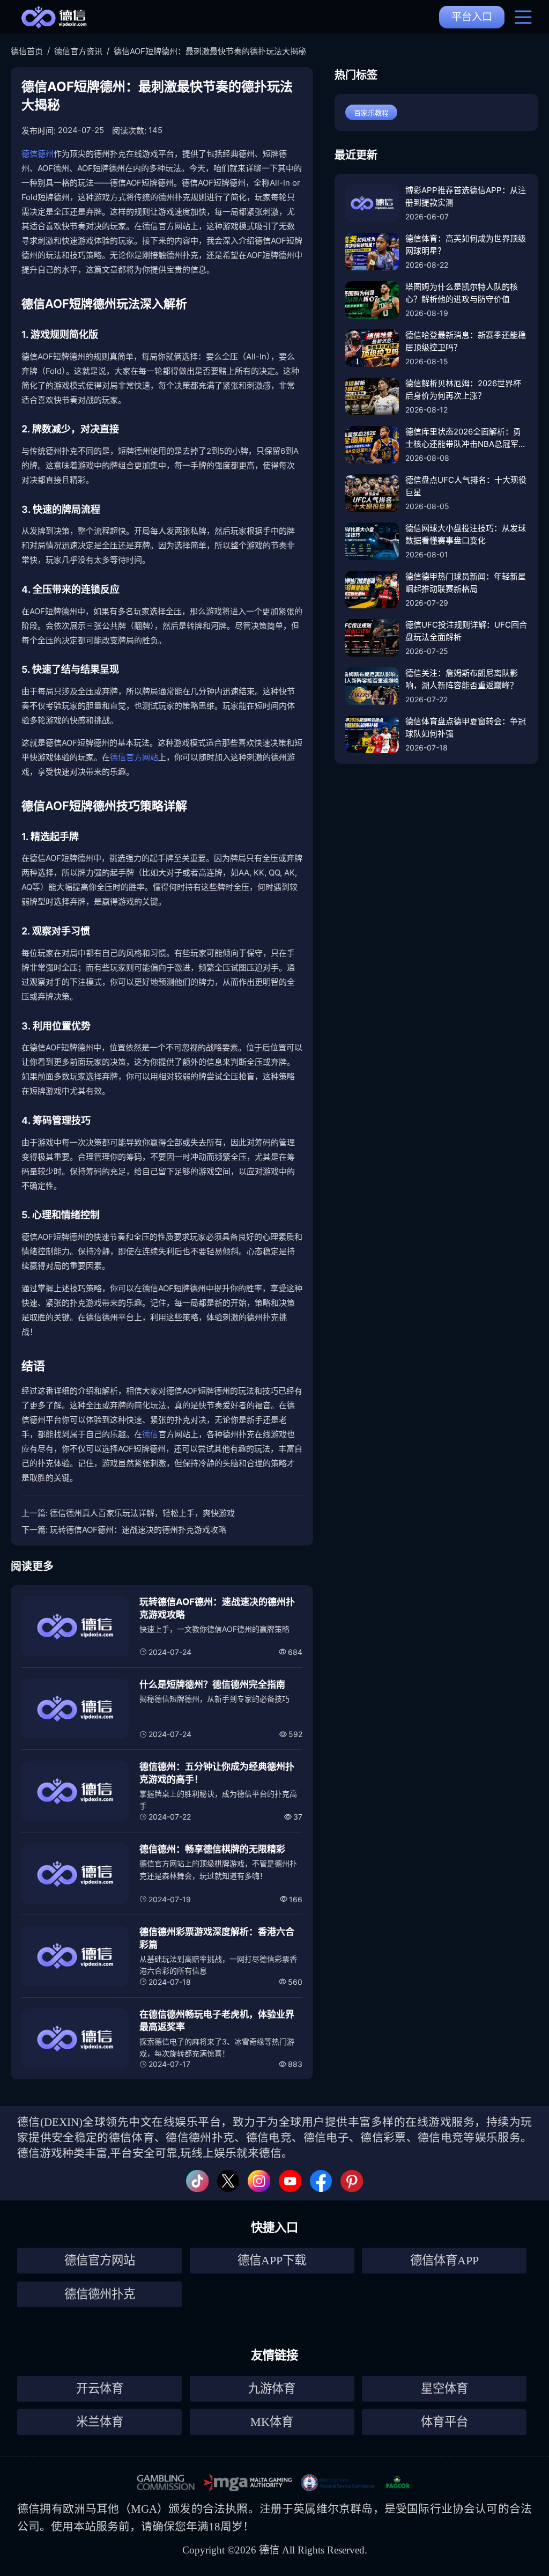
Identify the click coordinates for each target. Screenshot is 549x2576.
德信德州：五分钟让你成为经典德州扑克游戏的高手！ (217, 1773)
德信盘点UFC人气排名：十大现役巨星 (466, 486)
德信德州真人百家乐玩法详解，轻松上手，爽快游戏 (142, 1513)
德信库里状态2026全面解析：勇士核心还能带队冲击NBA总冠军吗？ (463, 438)
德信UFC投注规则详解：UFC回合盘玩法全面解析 (466, 631)
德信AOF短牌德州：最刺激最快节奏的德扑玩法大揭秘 (210, 51)
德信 (150, 1434)
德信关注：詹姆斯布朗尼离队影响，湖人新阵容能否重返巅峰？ (462, 679)
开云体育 (100, 2389)
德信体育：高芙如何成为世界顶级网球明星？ (466, 245)
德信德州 (38, 154)
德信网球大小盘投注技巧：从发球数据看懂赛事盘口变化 (466, 534)
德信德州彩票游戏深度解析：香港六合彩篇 (217, 1938)
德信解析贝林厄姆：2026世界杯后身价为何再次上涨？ (463, 389)
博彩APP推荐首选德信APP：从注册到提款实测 (466, 196)
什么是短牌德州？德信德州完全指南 (212, 1684)
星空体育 (444, 2389)
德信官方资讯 (78, 51)
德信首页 (27, 51)
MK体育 (272, 2422)
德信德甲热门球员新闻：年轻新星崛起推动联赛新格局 (466, 583)
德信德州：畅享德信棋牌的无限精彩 (212, 1849)
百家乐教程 (371, 113)
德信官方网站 (134, 757)
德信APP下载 (272, 2260)
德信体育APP (444, 2260)
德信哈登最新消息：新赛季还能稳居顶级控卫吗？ (466, 341)
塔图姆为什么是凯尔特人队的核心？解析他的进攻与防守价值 (462, 293)
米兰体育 (100, 2422)
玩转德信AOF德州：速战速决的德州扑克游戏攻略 (138, 1530)
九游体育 (272, 2389)
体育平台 (444, 2422)
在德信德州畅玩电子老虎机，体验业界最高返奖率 (217, 2021)
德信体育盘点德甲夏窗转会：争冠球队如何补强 (466, 727)
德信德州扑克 (100, 2294)
